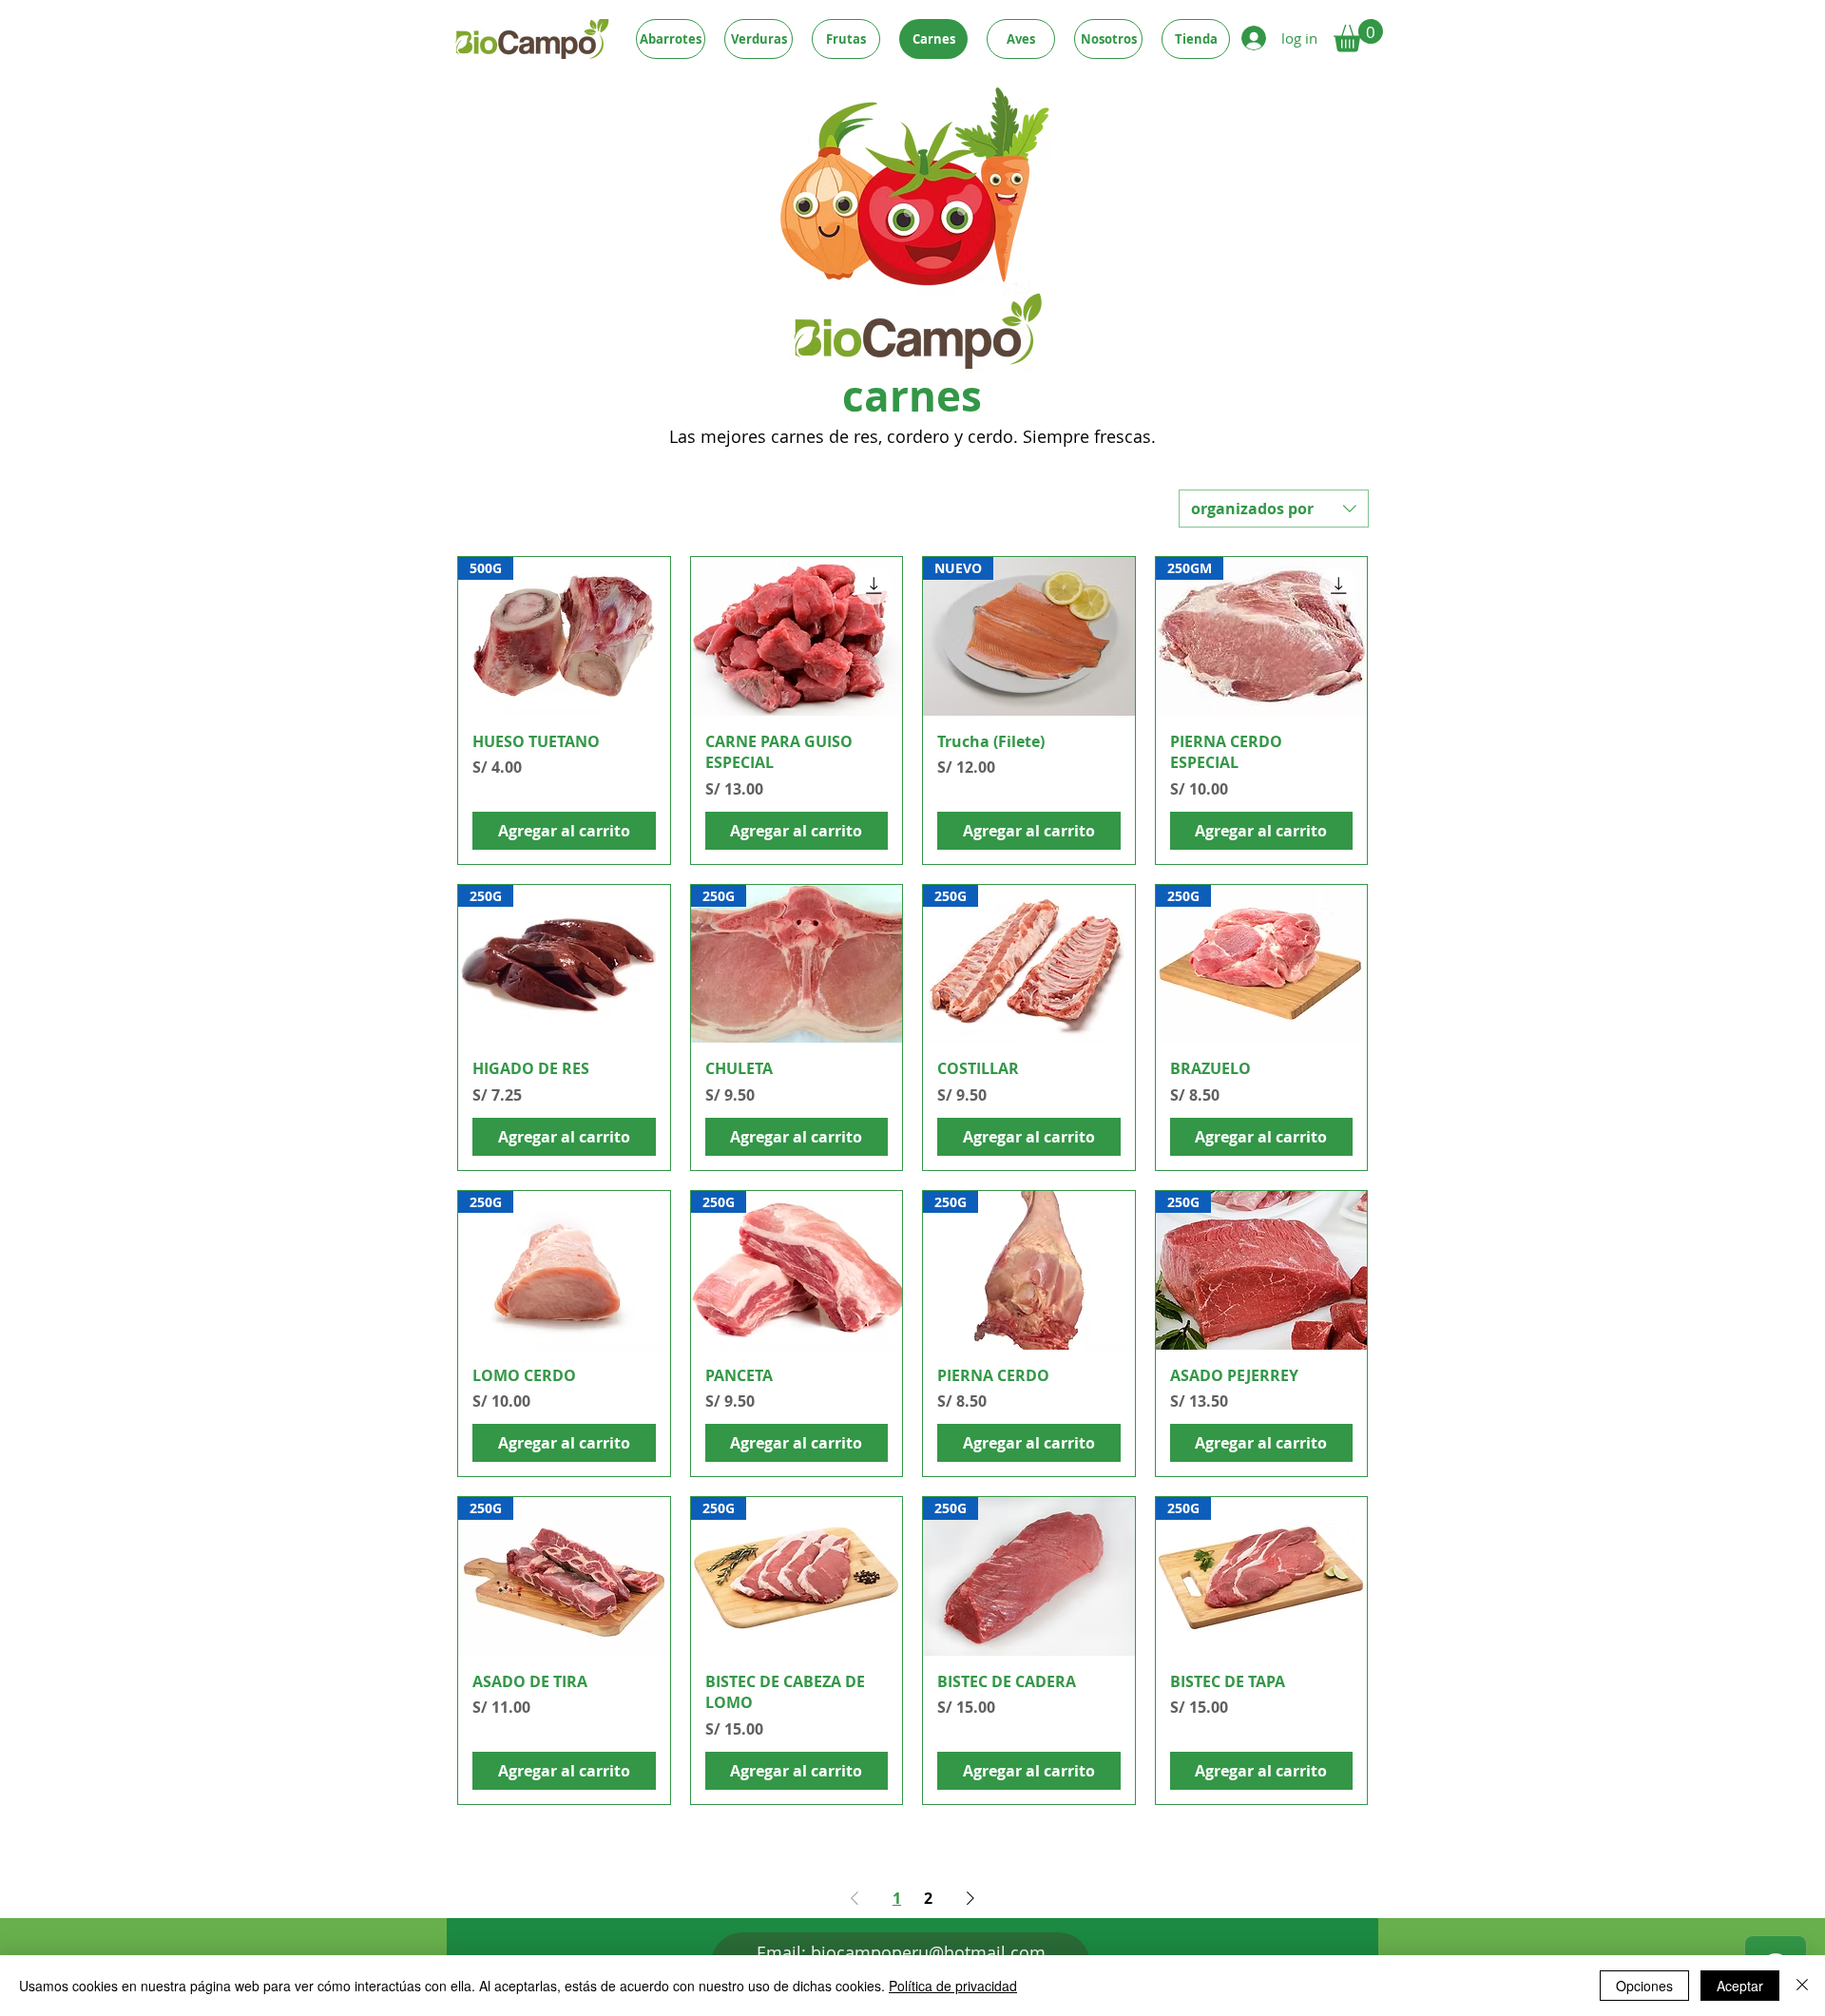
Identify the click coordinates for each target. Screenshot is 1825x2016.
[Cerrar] (1802, 1986)
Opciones (1644, 1986)
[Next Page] (970, 1898)
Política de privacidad (953, 1986)
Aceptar (1740, 1986)
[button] (1358, 36)
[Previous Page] (855, 1898)
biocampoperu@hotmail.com (928, 1952)
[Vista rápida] (797, 636)
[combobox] (1274, 509)
